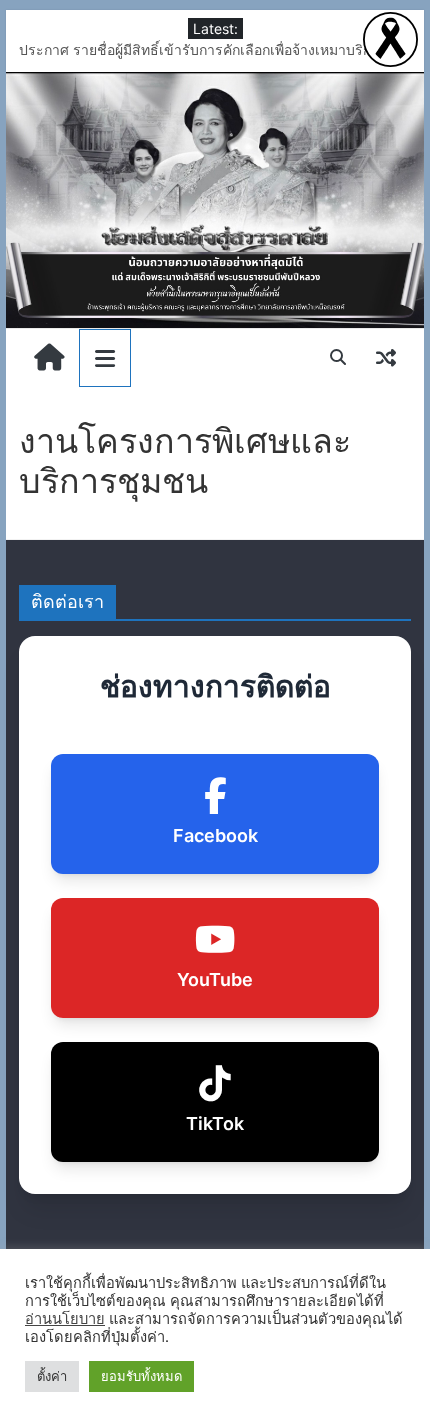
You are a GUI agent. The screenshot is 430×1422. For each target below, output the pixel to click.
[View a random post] (386, 357)
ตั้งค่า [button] (52, 1376)
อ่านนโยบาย (65, 1319)
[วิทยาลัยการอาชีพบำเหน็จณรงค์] (214, 200)
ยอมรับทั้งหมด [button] (141, 1376)
